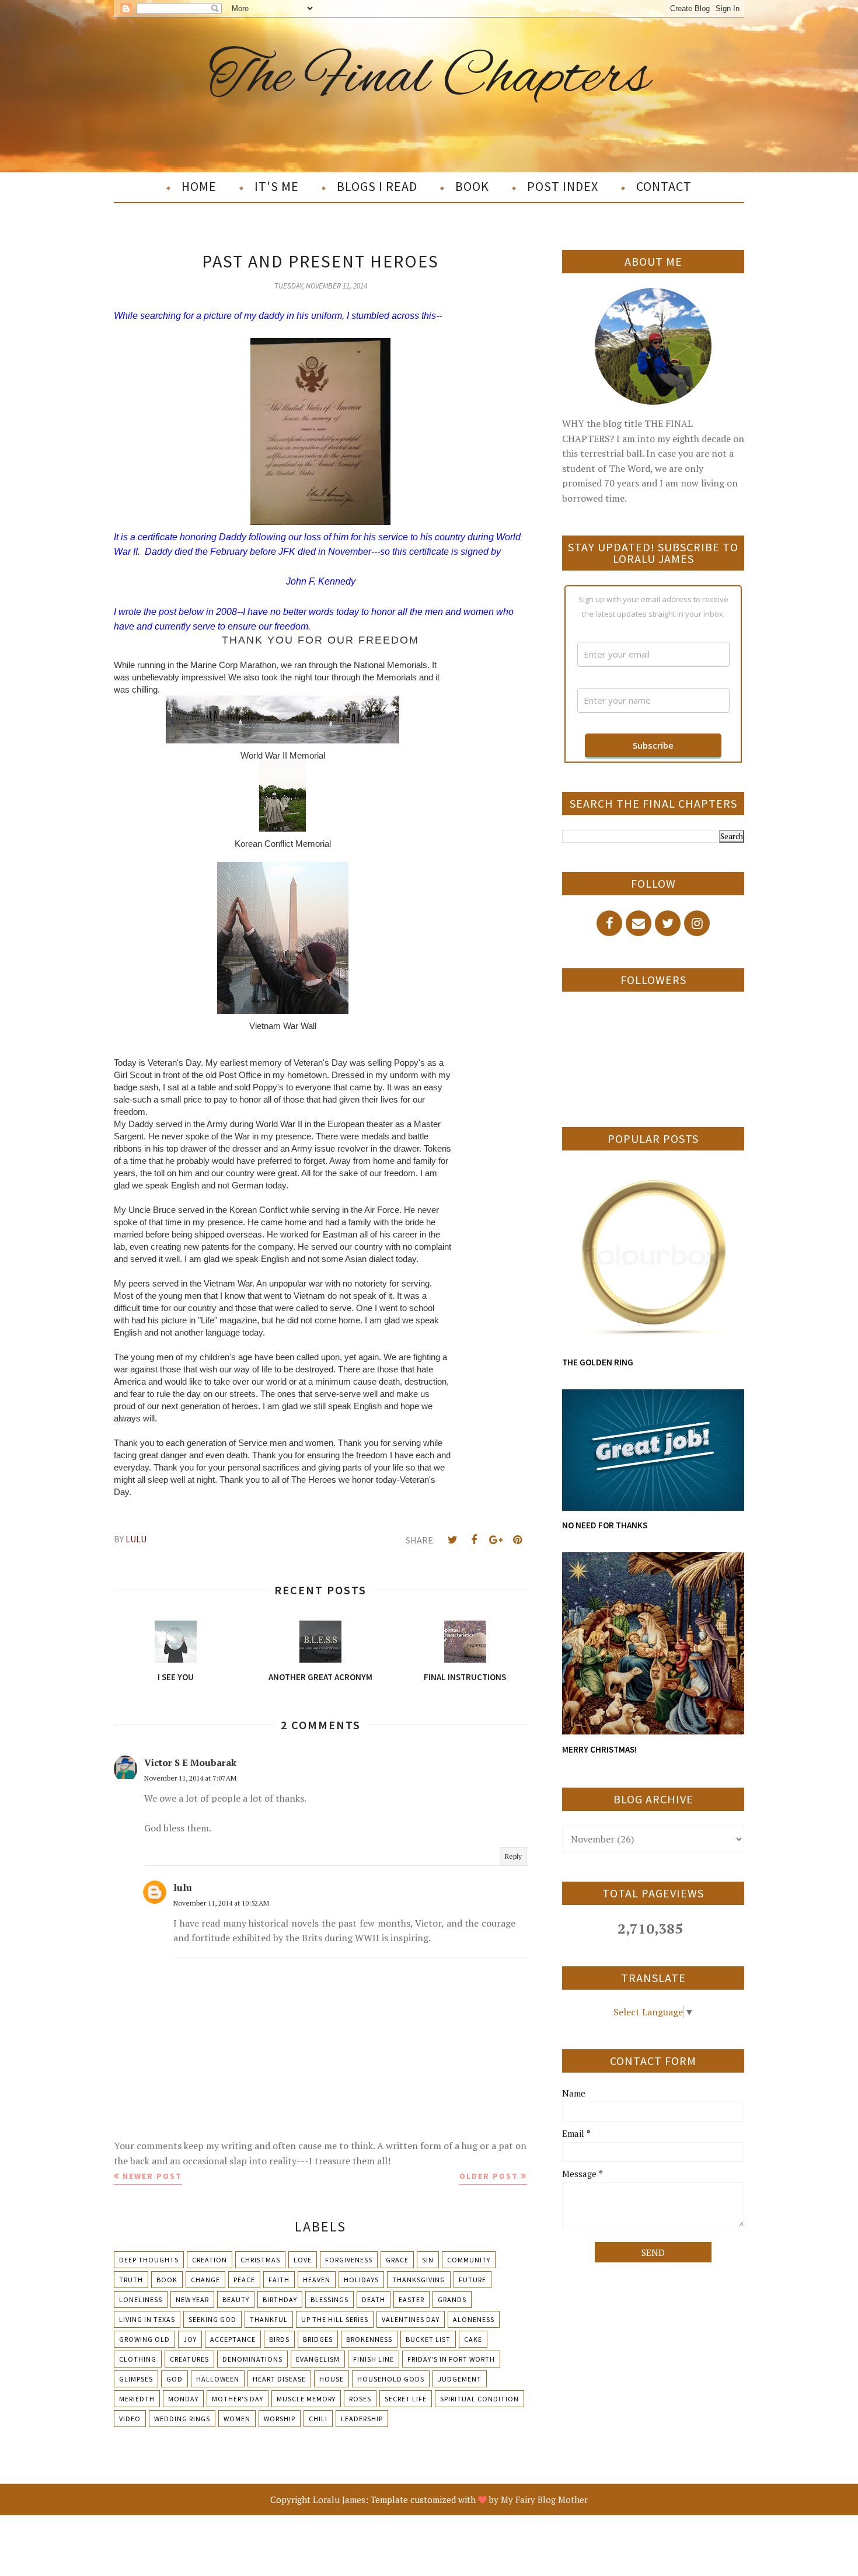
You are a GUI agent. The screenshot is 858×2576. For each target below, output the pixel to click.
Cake (473, 2339)
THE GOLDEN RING (598, 1362)
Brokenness (369, 2339)
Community (469, 2260)
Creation (210, 2260)
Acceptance (233, 2339)
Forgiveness (349, 2260)
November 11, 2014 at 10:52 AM (221, 1903)
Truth (131, 2280)
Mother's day (238, 2399)
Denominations (252, 2359)
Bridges (318, 2339)
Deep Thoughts (149, 2260)
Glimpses (136, 2379)
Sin (428, 2260)
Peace (244, 2280)
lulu (183, 1887)
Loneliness (141, 2299)
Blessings (329, 2299)
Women (237, 2419)
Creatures (189, 2359)
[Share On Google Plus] (496, 1540)
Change (205, 2280)
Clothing (138, 2359)
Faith (279, 2280)
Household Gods (391, 2379)
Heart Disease (279, 2379)
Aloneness (474, 2319)
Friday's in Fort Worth (451, 2359)
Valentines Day (411, 2319)
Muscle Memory (306, 2399)
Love (303, 2260)
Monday (183, 2399)
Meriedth (137, 2399)
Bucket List (428, 2339)
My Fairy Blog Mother (544, 2499)
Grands (452, 2299)
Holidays (361, 2280)
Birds (279, 2339)
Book (167, 2280)
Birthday (280, 2299)
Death (374, 2299)
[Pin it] (517, 1540)
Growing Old (144, 2339)
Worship (280, 2419)
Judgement (460, 2379)
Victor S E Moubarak (190, 1762)
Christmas (260, 2260)
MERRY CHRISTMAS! (599, 1749)
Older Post (489, 2176)
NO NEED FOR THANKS (605, 1525)
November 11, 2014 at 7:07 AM (190, 1778)
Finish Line (374, 2359)
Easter (411, 2299)
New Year (192, 2299)
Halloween (218, 2379)
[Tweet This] (452, 1540)
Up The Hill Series (335, 2319)
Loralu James (339, 2499)
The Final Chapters (429, 78)
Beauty (236, 2299)
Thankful (269, 2319)
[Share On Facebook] (474, 1540)
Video (130, 2419)
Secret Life (406, 2399)
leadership (362, 2419)
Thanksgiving (419, 2280)
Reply (513, 1856)
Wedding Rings (182, 2419)
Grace (397, 2260)
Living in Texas (147, 2319)
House (332, 2379)
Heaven (317, 2280)
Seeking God (212, 2319)
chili (318, 2419)
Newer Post (152, 2176)
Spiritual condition (479, 2399)
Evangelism (318, 2359)
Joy (190, 2339)
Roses (360, 2399)
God (175, 2379)
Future (472, 2280)
